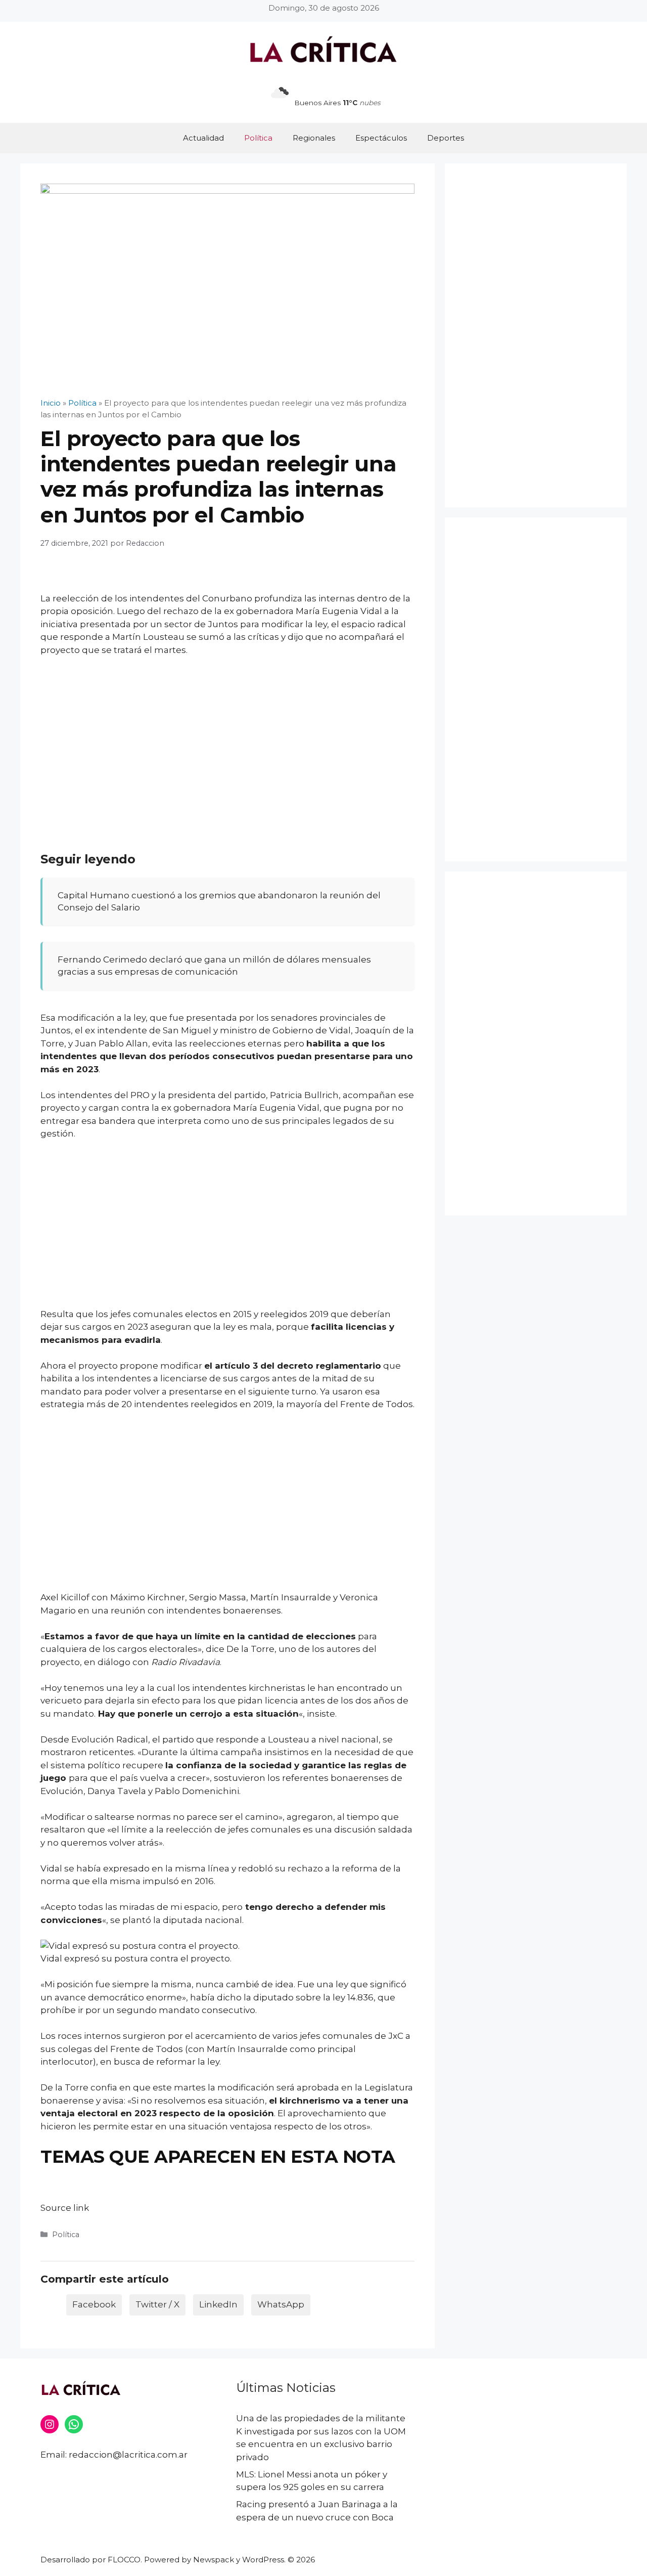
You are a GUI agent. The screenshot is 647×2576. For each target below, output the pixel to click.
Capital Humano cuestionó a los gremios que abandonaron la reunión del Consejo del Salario (219, 901)
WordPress (263, 2560)
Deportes (446, 138)
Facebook (94, 2304)
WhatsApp (281, 2304)
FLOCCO (124, 2560)
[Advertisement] (227, 740)
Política (258, 138)
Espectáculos (381, 138)
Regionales (314, 138)
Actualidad (203, 138)
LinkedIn (218, 2304)
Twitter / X (157, 2304)
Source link (65, 2208)
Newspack (214, 2560)
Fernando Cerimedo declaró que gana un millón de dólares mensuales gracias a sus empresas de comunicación (214, 966)
